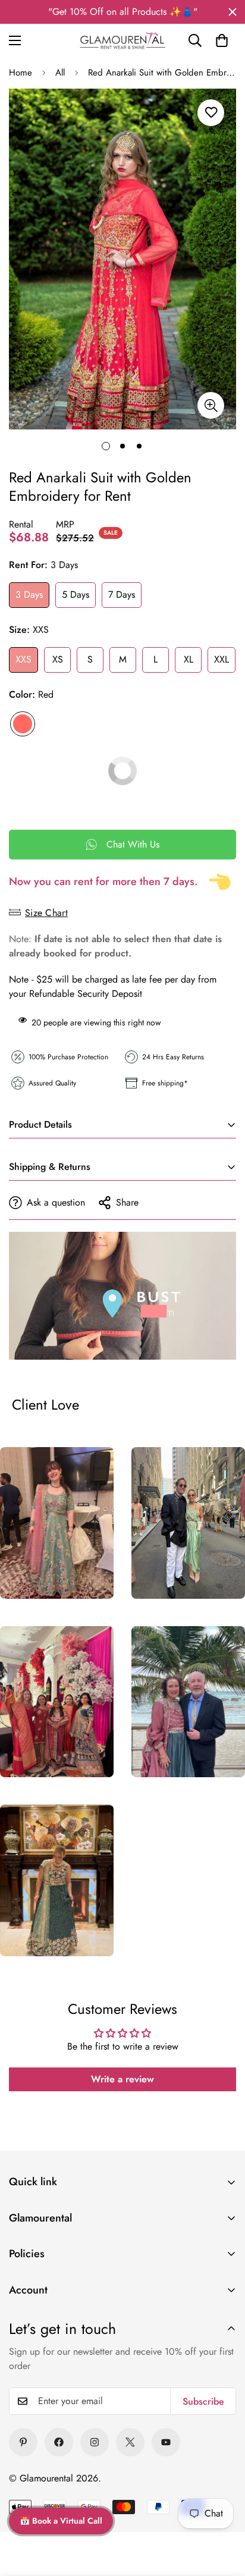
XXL (222, 659)
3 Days (29, 594)
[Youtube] (166, 2442)
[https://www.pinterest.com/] (23, 2442)
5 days (76, 594)
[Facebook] (59, 2442)
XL (189, 659)
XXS (23, 659)
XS (58, 659)
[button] (222, 40)
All (60, 73)
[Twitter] (130, 2442)
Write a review (122, 2079)
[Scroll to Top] (221, 2490)
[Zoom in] (211, 405)
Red (23, 724)
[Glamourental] (122, 40)
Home (21, 73)
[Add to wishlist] (211, 113)
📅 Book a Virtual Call (61, 2521)
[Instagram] (95, 2442)
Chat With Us (133, 844)
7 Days (122, 594)
